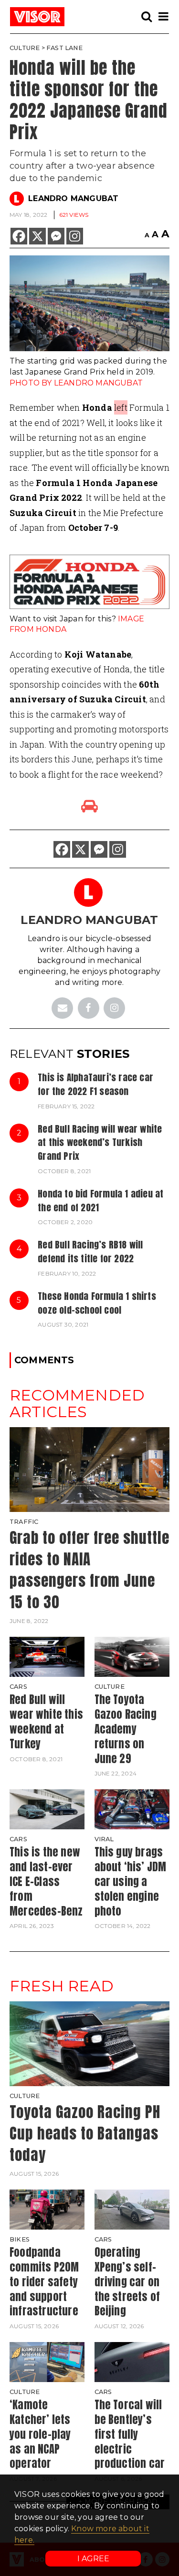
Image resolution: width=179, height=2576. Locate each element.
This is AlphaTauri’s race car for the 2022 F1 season (95, 1084)
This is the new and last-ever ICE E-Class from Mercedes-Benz (46, 1881)
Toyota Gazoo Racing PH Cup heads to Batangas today (85, 2133)
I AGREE (93, 2559)
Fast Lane (64, 48)
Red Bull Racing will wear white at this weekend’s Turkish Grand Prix (100, 1142)
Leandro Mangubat (73, 198)
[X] (37, 236)
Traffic (24, 1522)
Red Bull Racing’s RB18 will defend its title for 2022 (90, 1251)
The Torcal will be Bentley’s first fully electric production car (130, 2434)
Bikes (20, 2239)
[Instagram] (75, 236)
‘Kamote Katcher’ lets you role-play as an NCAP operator (40, 2434)
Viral (104, 1839)
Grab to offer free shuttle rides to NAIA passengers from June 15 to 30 (89, 1570)
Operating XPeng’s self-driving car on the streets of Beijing (127, 2282)
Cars (18, 1687)
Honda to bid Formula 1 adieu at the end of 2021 (100, 1200)
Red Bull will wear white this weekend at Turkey (46, 1721)
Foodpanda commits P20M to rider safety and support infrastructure (44, 2282)
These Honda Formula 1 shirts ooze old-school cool (97, 1303)
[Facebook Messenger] (56, 236)
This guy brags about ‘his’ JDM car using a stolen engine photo (131, 1881)
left (121, 407)
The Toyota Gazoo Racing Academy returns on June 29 (126, 1729)
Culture (25, 48)
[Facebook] (19, 236)
